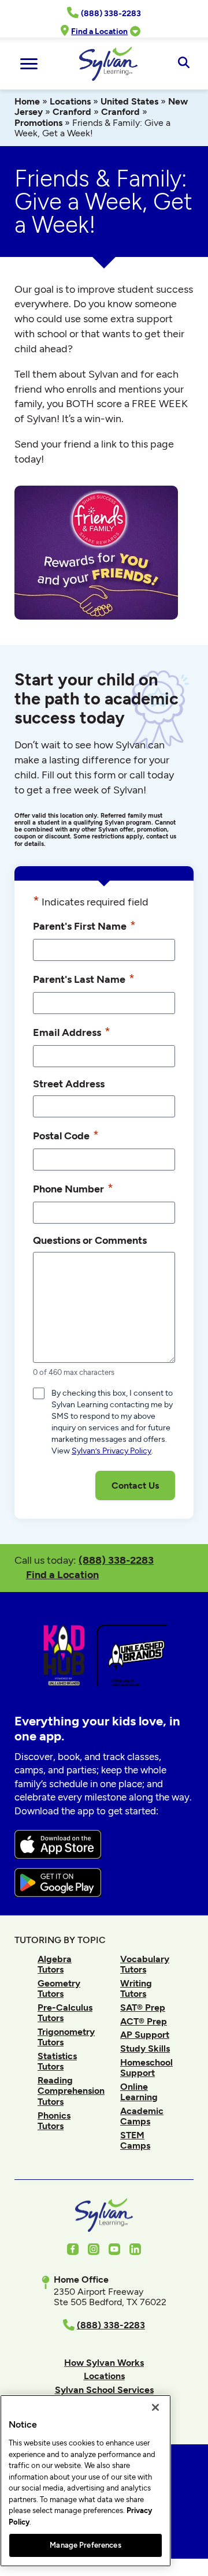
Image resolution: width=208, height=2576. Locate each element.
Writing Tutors (136, 1988)
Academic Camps (142, 2116)
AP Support (145, 2035)
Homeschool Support (146, 2068)
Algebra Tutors (55, 1964)
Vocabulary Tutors (145, 1964)
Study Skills (145, 2049)
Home (27, 101)
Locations (70, 101)
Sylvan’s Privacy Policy (112, 1451)
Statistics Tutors (57, 2061)
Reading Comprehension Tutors (71, 2091)
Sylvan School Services (104, 2390)
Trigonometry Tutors (66, 2037)
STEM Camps (135, 2140)
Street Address (69, 1084)
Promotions (38, 123)
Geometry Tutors (59, 1988)
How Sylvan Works (104, 2363)
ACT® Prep (144, 2021)
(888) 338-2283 (116, 1560)
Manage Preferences (85, 2545)
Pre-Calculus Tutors (65, 2013)
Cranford (72, 112)
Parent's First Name (84, 925)
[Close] (155, 2407)
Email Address (72, 1032)
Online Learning (139, 2092)
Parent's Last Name (84, 978)
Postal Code (66, 1135)
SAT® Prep (143, 2008)
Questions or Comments (90, 1240)
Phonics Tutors (54, 2121)
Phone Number (73, 1188)
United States (129, 101)
